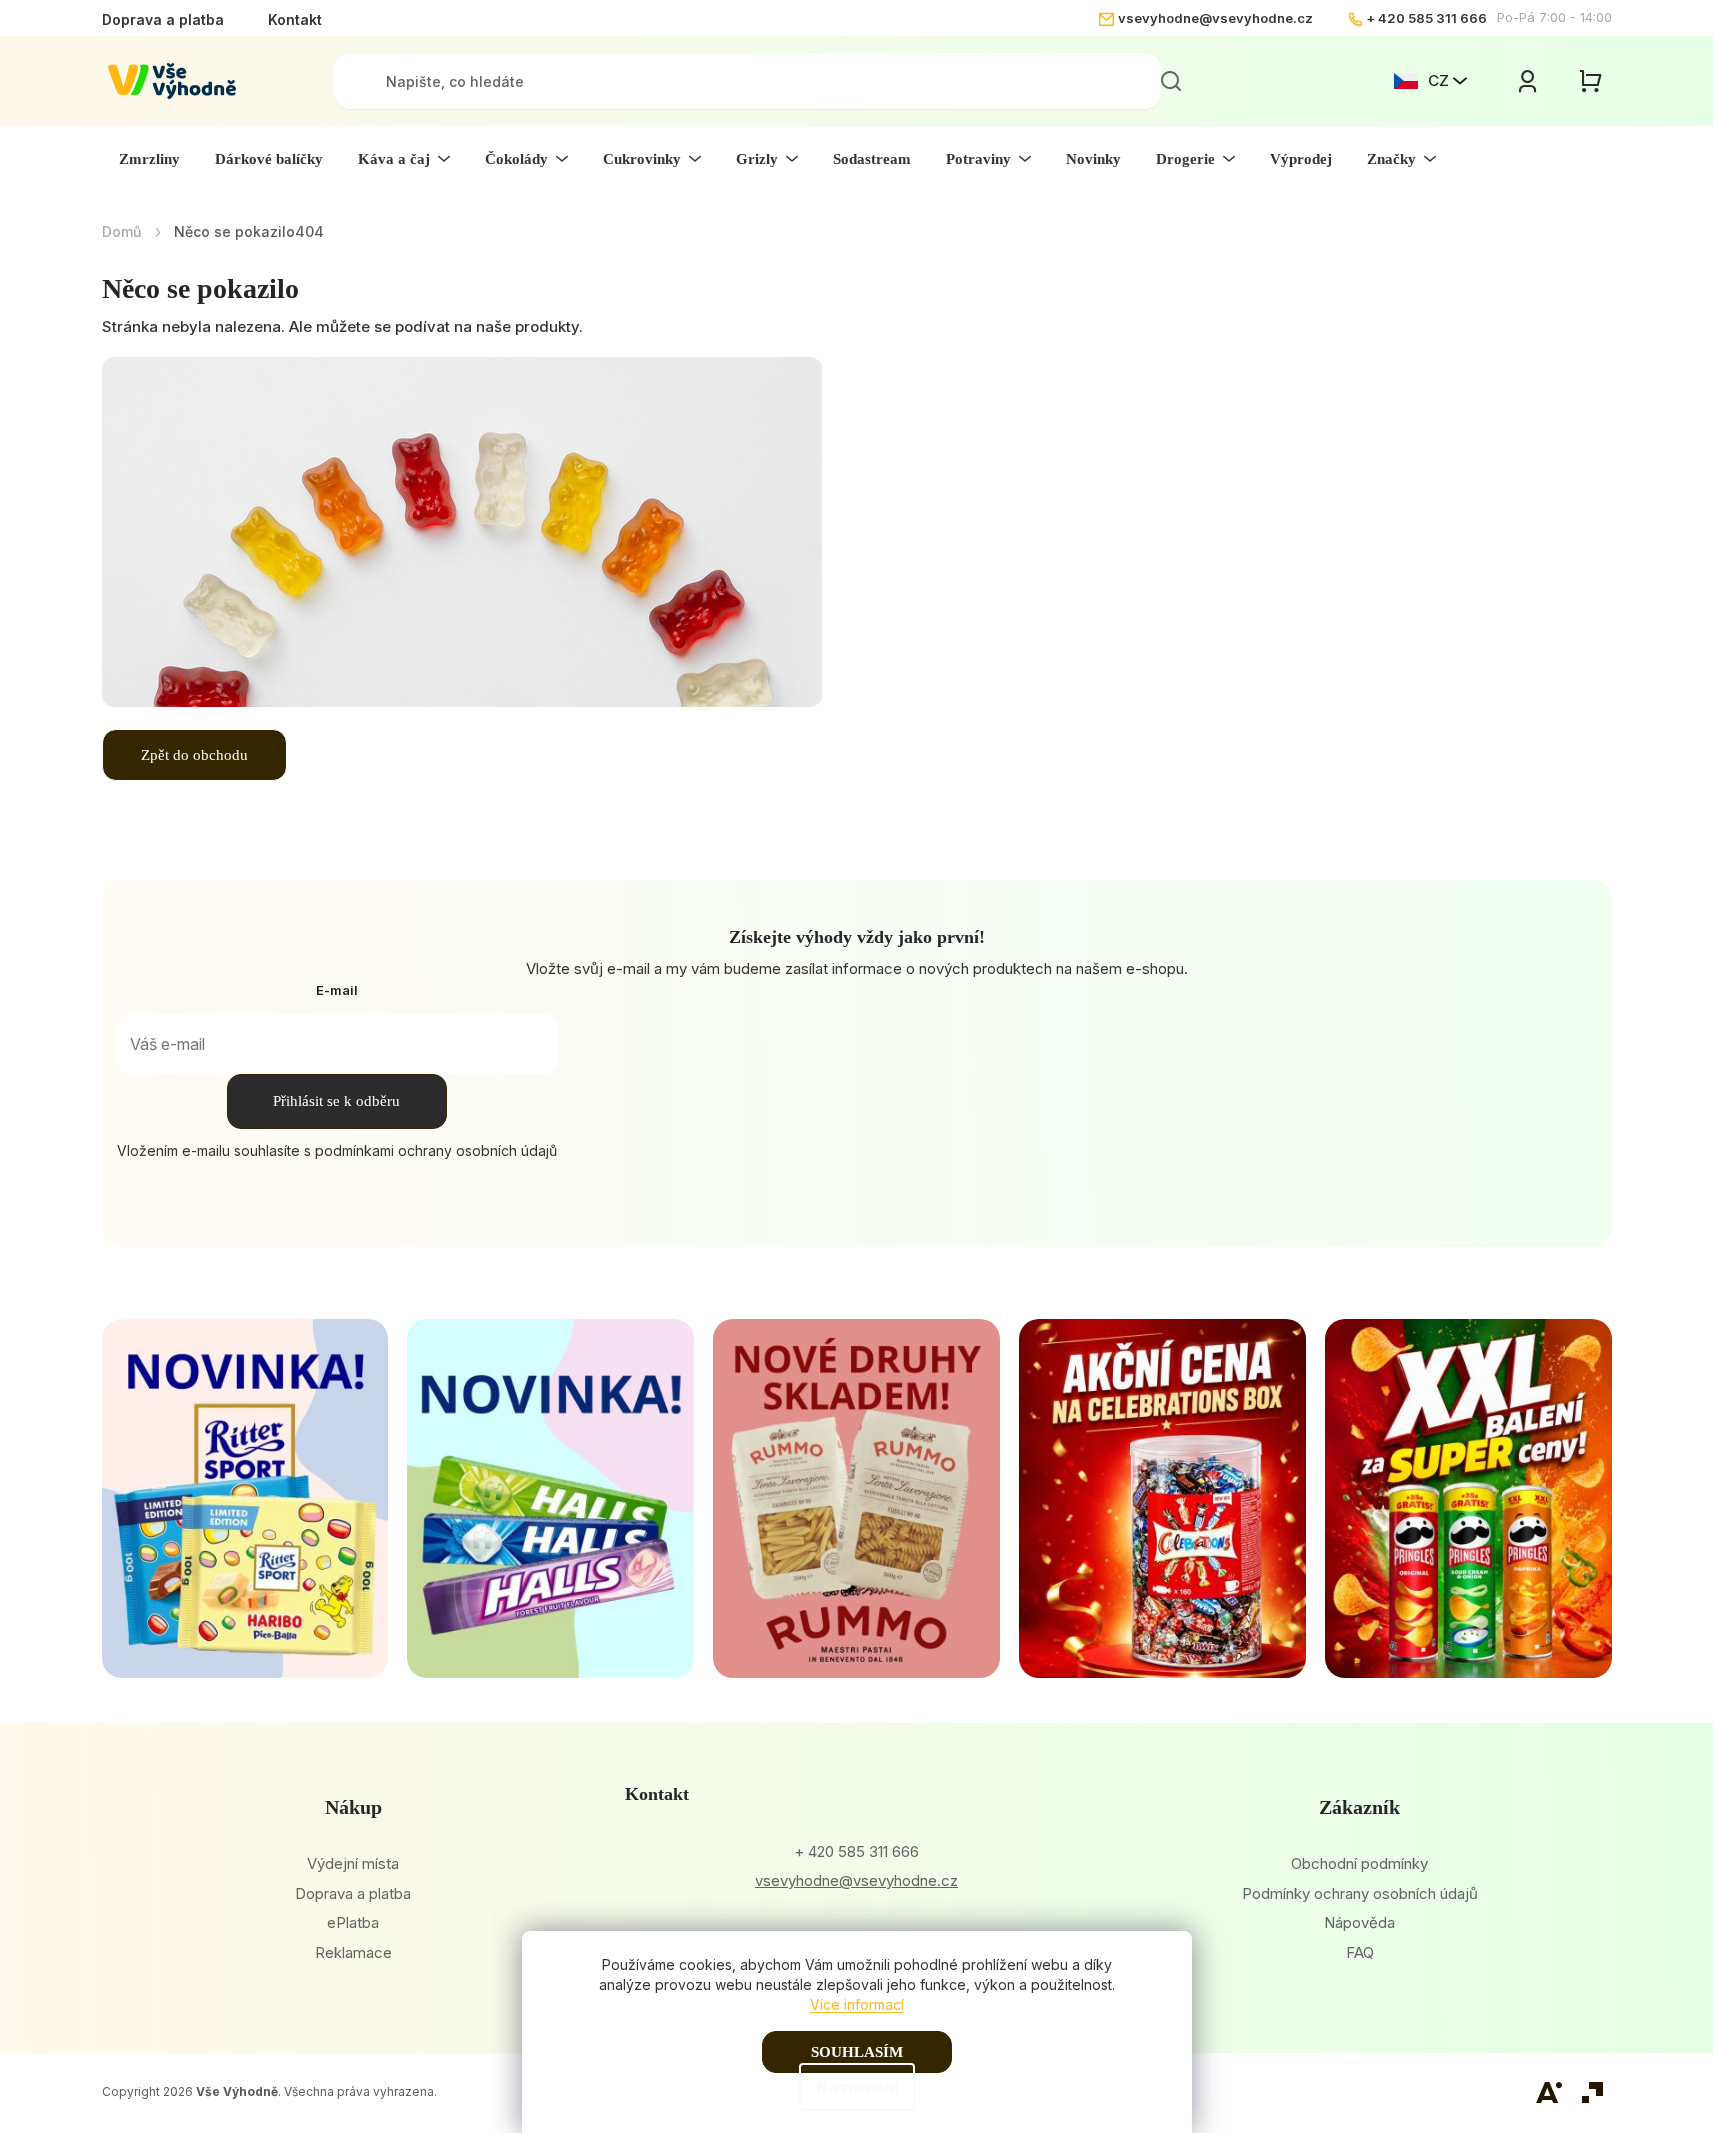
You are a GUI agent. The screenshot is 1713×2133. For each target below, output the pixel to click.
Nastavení (857, 2087)
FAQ (1360, 1952)
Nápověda (1359, 1922)
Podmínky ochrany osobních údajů (1360, 1893)
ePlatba (353, 1922)
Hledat (1171, 81)
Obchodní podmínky (1359, 1863)
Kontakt (295, 19)
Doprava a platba (163, 19)
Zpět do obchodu (194, 755)
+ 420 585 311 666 (1426, 18)
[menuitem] (149, 159)
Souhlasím (857, 2052)
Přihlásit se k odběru (336, 1101)
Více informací (857, 2004)
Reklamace (353, 1952)
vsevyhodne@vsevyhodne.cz (1215, 18)
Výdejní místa (353, 1863)
